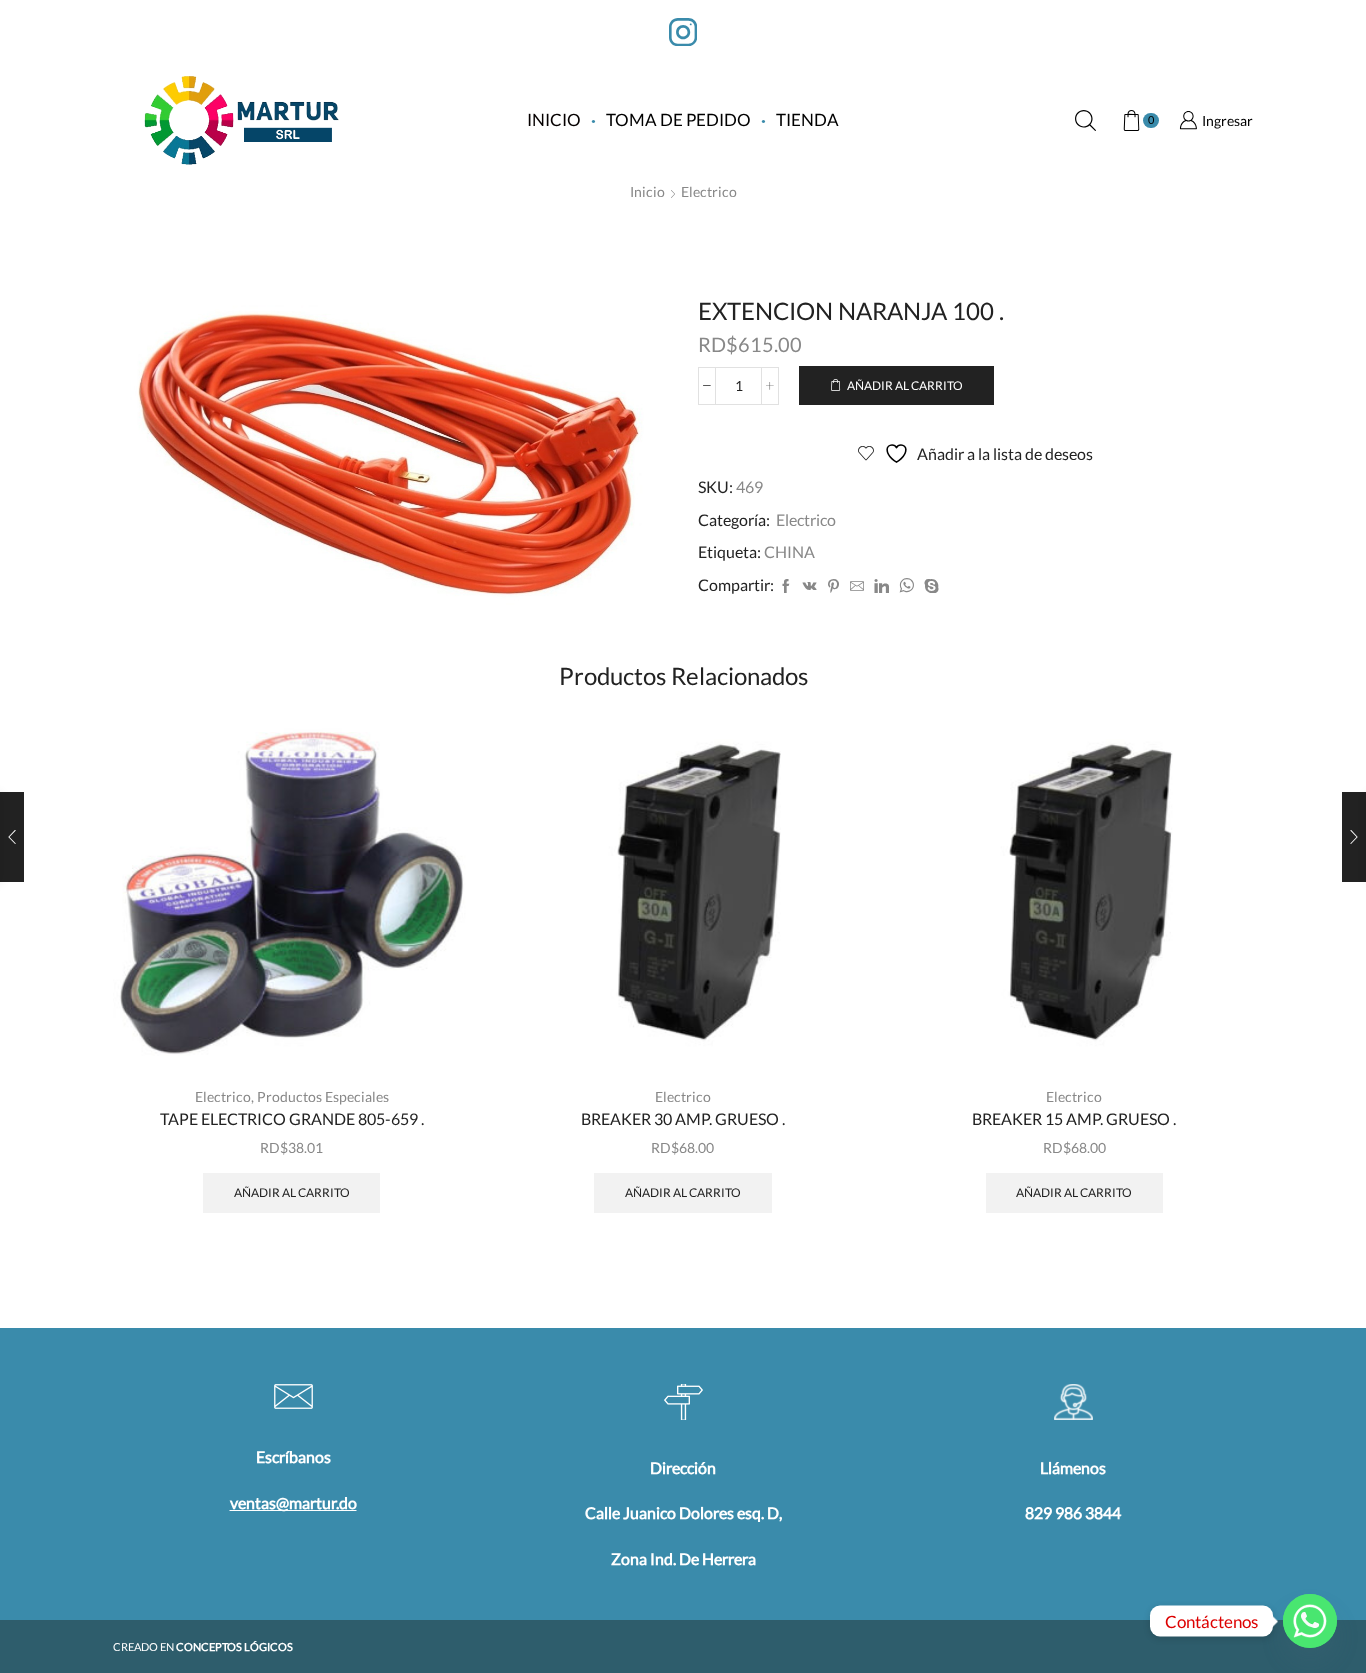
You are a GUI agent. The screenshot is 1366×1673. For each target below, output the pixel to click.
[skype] (929, 586)
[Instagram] (683, 34)
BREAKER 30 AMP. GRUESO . (683, 1118)
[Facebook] (786, 586)
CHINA (789, 551)
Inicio (554, 119)
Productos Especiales (323, 1096)
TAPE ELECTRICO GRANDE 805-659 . (292, 1118)
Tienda (807, 119)
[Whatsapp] (1310, 1621)
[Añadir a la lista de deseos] (432, 1028)
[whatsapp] (906, 586)
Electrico (709, 191)
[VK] (810, 586)
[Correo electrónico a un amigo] (857, 586)
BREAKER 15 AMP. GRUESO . (1074, 1118)
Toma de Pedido (678, 119)
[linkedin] (881, 586)
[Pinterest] (833, 586)
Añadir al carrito (905, 385)
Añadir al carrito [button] (432, 983)
